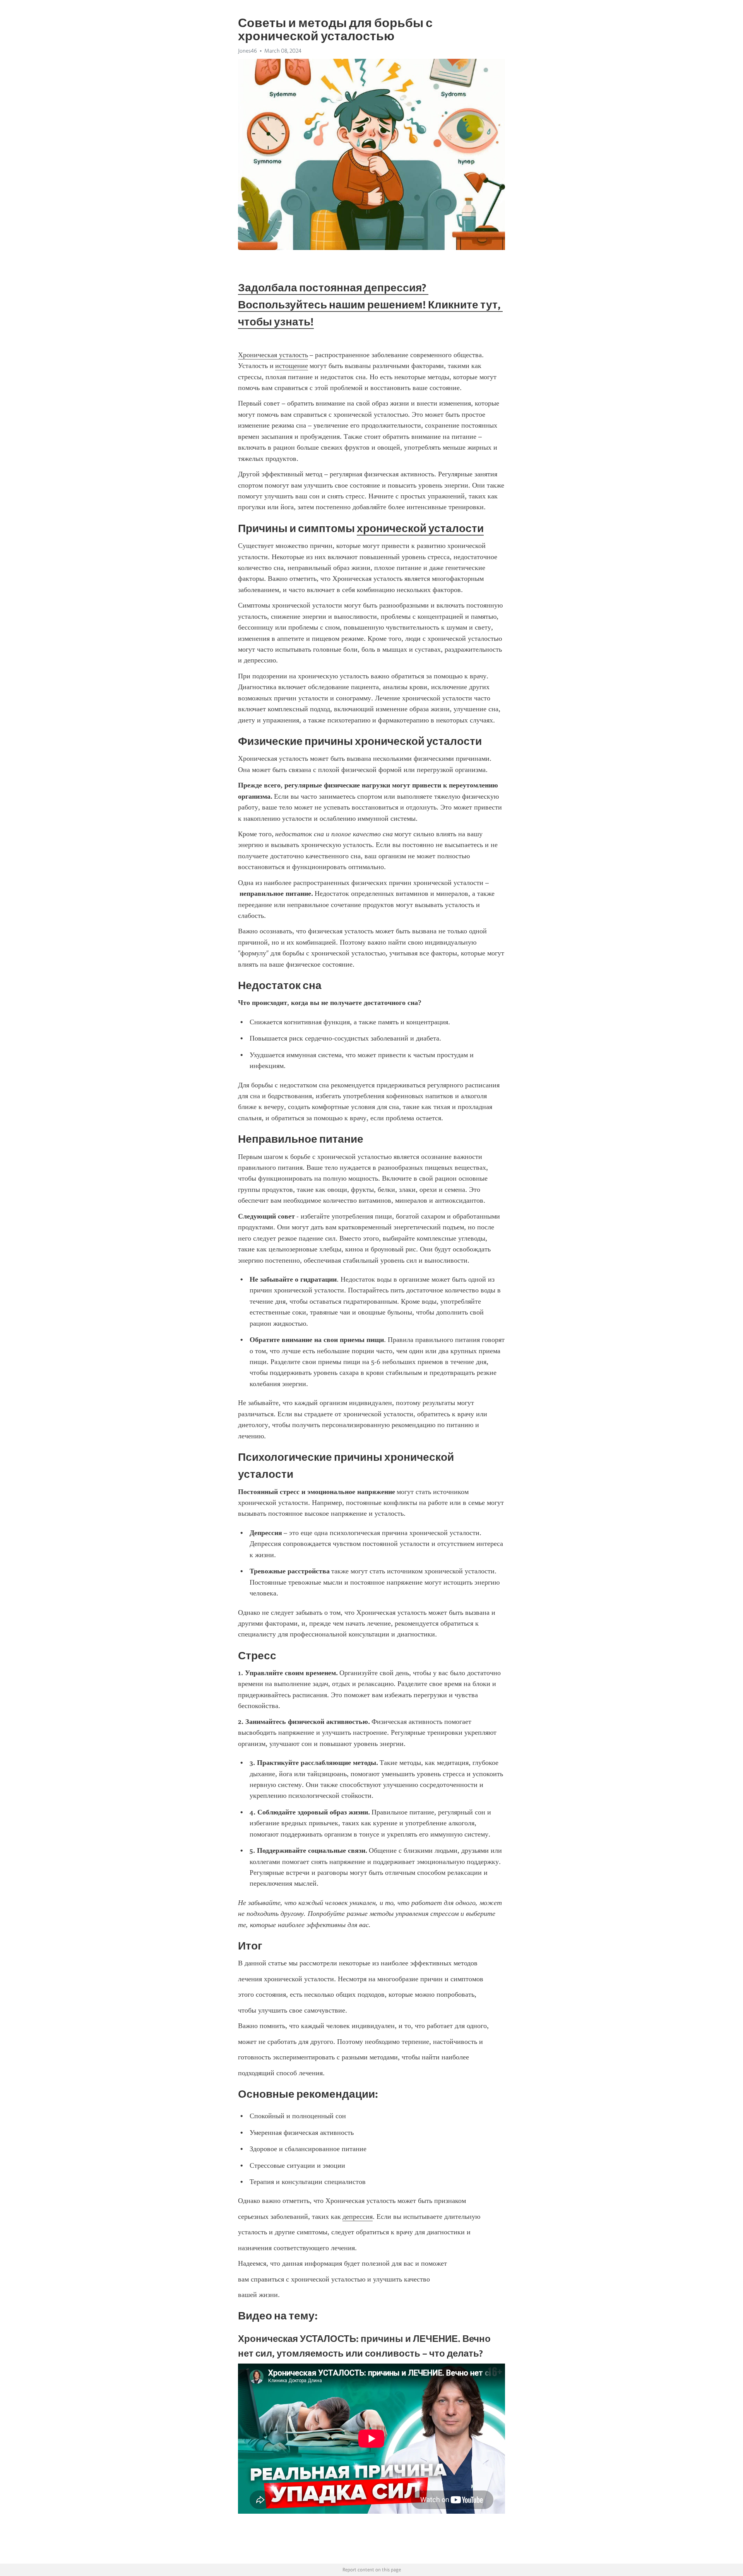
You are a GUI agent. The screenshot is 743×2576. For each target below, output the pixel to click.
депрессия (358, 2217)
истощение (292, 366)
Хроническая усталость (273, 355)
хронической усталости (420, 528)
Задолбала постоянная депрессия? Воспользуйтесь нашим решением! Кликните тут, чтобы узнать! (370, 305)
